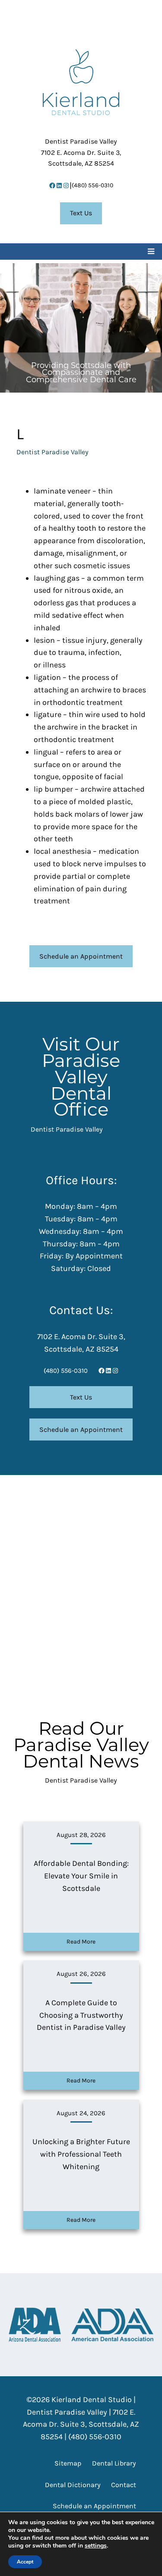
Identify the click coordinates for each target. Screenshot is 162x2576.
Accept (25, 2562)
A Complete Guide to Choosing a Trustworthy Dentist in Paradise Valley (81, 2015)
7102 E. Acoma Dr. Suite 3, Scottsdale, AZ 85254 (81, 2425)
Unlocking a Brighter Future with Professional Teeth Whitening (81, 2154)
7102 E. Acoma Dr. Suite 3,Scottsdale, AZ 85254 (81, 152)
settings (96, 2546)
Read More (81, 1942)
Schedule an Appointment (81, 956)
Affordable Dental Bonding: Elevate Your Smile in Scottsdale (81, 1876)
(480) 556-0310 (92, 185)
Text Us (81, 213)
